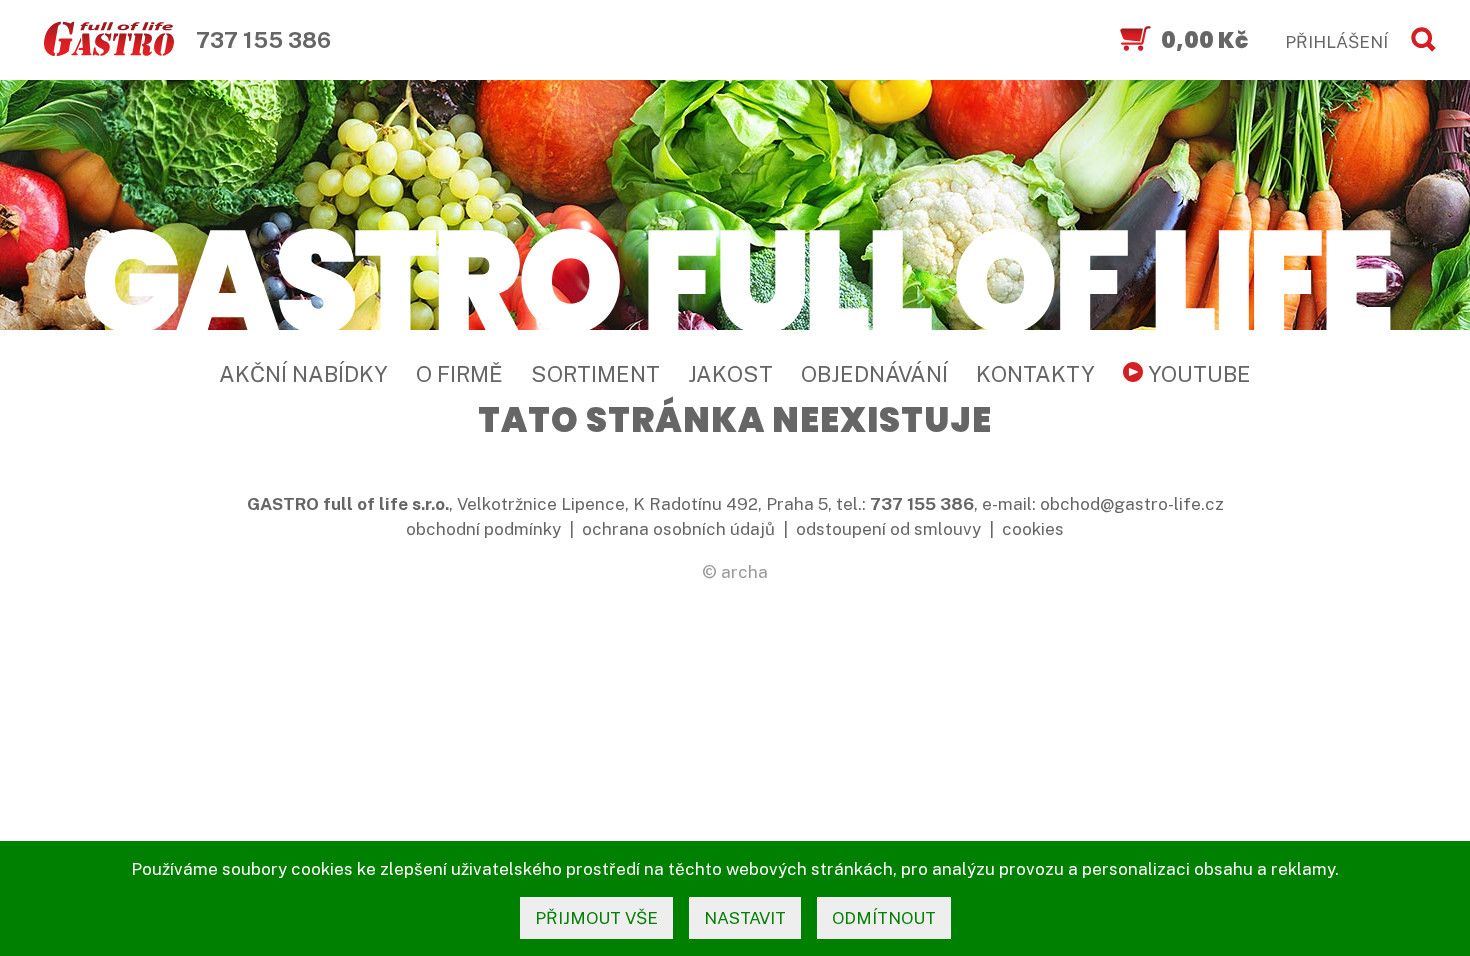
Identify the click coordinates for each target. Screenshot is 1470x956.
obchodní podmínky (483, 529)
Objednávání (874, 374)
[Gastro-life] (109, 40)
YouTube (1197, 374)
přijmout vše (596, 918)
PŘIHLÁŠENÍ (1336, 42)
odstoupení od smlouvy (888, 529)
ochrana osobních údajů (678, 529)
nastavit (745, 918)
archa (744, 572)
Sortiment (595, 374)
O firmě (459, 374)
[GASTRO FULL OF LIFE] (735, 277)
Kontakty (1035, 374)
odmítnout (884, 918)
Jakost (730, 374)
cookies (1033, 529)
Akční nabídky (303, 374)
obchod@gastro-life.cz (1132, 504)
